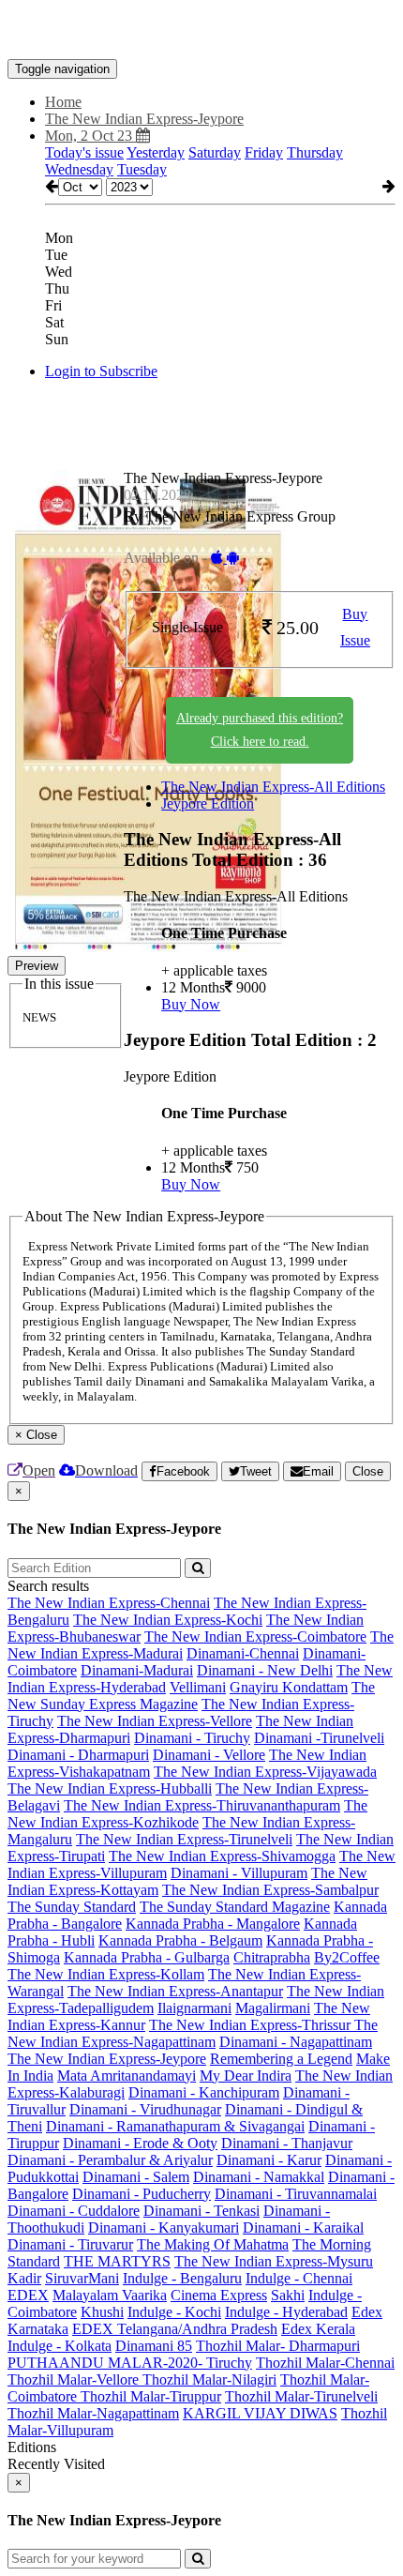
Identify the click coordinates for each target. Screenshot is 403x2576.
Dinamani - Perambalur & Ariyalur (110, 2160)
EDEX (28, 2295)
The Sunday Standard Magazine (235, 1907)
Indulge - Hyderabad (286, 2312)
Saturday (215, 152)
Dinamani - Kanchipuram (204, 2092)
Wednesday (79, 169)
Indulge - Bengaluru (182, 2278)
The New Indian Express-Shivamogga (222, 1856)
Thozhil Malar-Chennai (325, 2363)
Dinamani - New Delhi (265, 1670)
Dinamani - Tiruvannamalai (296, 2194)
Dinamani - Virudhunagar (145, 2109)
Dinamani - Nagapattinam (296, 2042)
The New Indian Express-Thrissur (252, 2025)
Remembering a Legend (281, 2059)
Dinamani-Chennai (243, 1653)
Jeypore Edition (208, 803)
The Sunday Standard (72, 1907)
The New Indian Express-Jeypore (107, 2059)
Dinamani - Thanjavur (287, 2143)
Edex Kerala (318, 2329)
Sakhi (288, 2295)
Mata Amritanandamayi (127, 2076)
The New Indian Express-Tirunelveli (184, 1839)
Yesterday (156, 152)
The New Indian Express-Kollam (106, 1974)
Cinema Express (219, 2295)
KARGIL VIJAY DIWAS (260, 2413)
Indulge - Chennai (299, 2278)
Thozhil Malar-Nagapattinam (93, 2413)
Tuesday (142, 169)
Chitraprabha (272, 1957)
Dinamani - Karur (269, 2160)
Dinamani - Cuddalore (74, 2211)
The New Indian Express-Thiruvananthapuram (202, 1805)
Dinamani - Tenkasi (201, 2211)
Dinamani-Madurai (137, 1670)
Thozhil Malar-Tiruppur (151, 2396)
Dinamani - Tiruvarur (70, 2244)
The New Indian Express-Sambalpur (270, 1890)
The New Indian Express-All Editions (273, 787)
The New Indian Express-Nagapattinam (193, 2033)
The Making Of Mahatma (213, 2244)
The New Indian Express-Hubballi (110, 1788)
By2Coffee (347, 1957)
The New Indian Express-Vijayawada (265, 1772)
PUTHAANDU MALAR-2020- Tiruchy (130, 2363)
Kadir (24, 2278)
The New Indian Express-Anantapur (175, 1991)
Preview (37, 966)
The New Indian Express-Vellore (155, 1721)
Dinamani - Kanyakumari (164, 2227)
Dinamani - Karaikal (303, 2227)
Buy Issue (355, 628)
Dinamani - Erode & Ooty (140, 2143)
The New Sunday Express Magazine (191, 1696)
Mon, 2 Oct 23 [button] (90, 136)
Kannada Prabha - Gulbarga (147, 1957)
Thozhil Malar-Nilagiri (209, 2379)
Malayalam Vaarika (110, 2295)
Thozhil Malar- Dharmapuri (278, 2346)
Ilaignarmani (194, 2008)
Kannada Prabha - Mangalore (213, 1924)
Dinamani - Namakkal (259, 2177)
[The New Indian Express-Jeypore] (201, 31)
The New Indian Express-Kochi (168, 1620)
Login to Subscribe (101, 371)
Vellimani (198, 1687)
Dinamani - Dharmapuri (78, 1755)
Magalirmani (273, 2008)
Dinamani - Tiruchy (192, 1738)
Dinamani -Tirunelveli (319, 1738)
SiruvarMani (82, 2278)
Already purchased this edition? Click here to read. (260, 730)
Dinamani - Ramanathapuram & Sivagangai (175, 2126)
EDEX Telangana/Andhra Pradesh (175, 2329)
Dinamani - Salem (136, 2177)
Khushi (102, 2312)
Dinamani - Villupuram (239, 1873)
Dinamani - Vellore (209, 1755)
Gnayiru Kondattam (289, 1687)
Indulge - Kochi (174, 2312)
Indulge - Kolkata (60, 2346)
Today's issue (84, 152)
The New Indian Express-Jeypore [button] (144, 119)
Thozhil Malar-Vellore (75, 2379)
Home (63, 102)
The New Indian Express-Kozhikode (187, 1814)
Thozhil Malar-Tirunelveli (301, 2396)
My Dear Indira (246, 2076)
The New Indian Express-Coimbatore (255, 1637)
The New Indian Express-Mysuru (274, 2261)
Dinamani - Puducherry (142, 2194)
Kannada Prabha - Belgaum (180, 1940)
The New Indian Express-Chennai (109, 1603)
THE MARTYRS (117, 2261)
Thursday (315, 152)
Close (368, 1471)
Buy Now (191, 1004)
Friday (264, 152)
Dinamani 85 (154, 2346)
